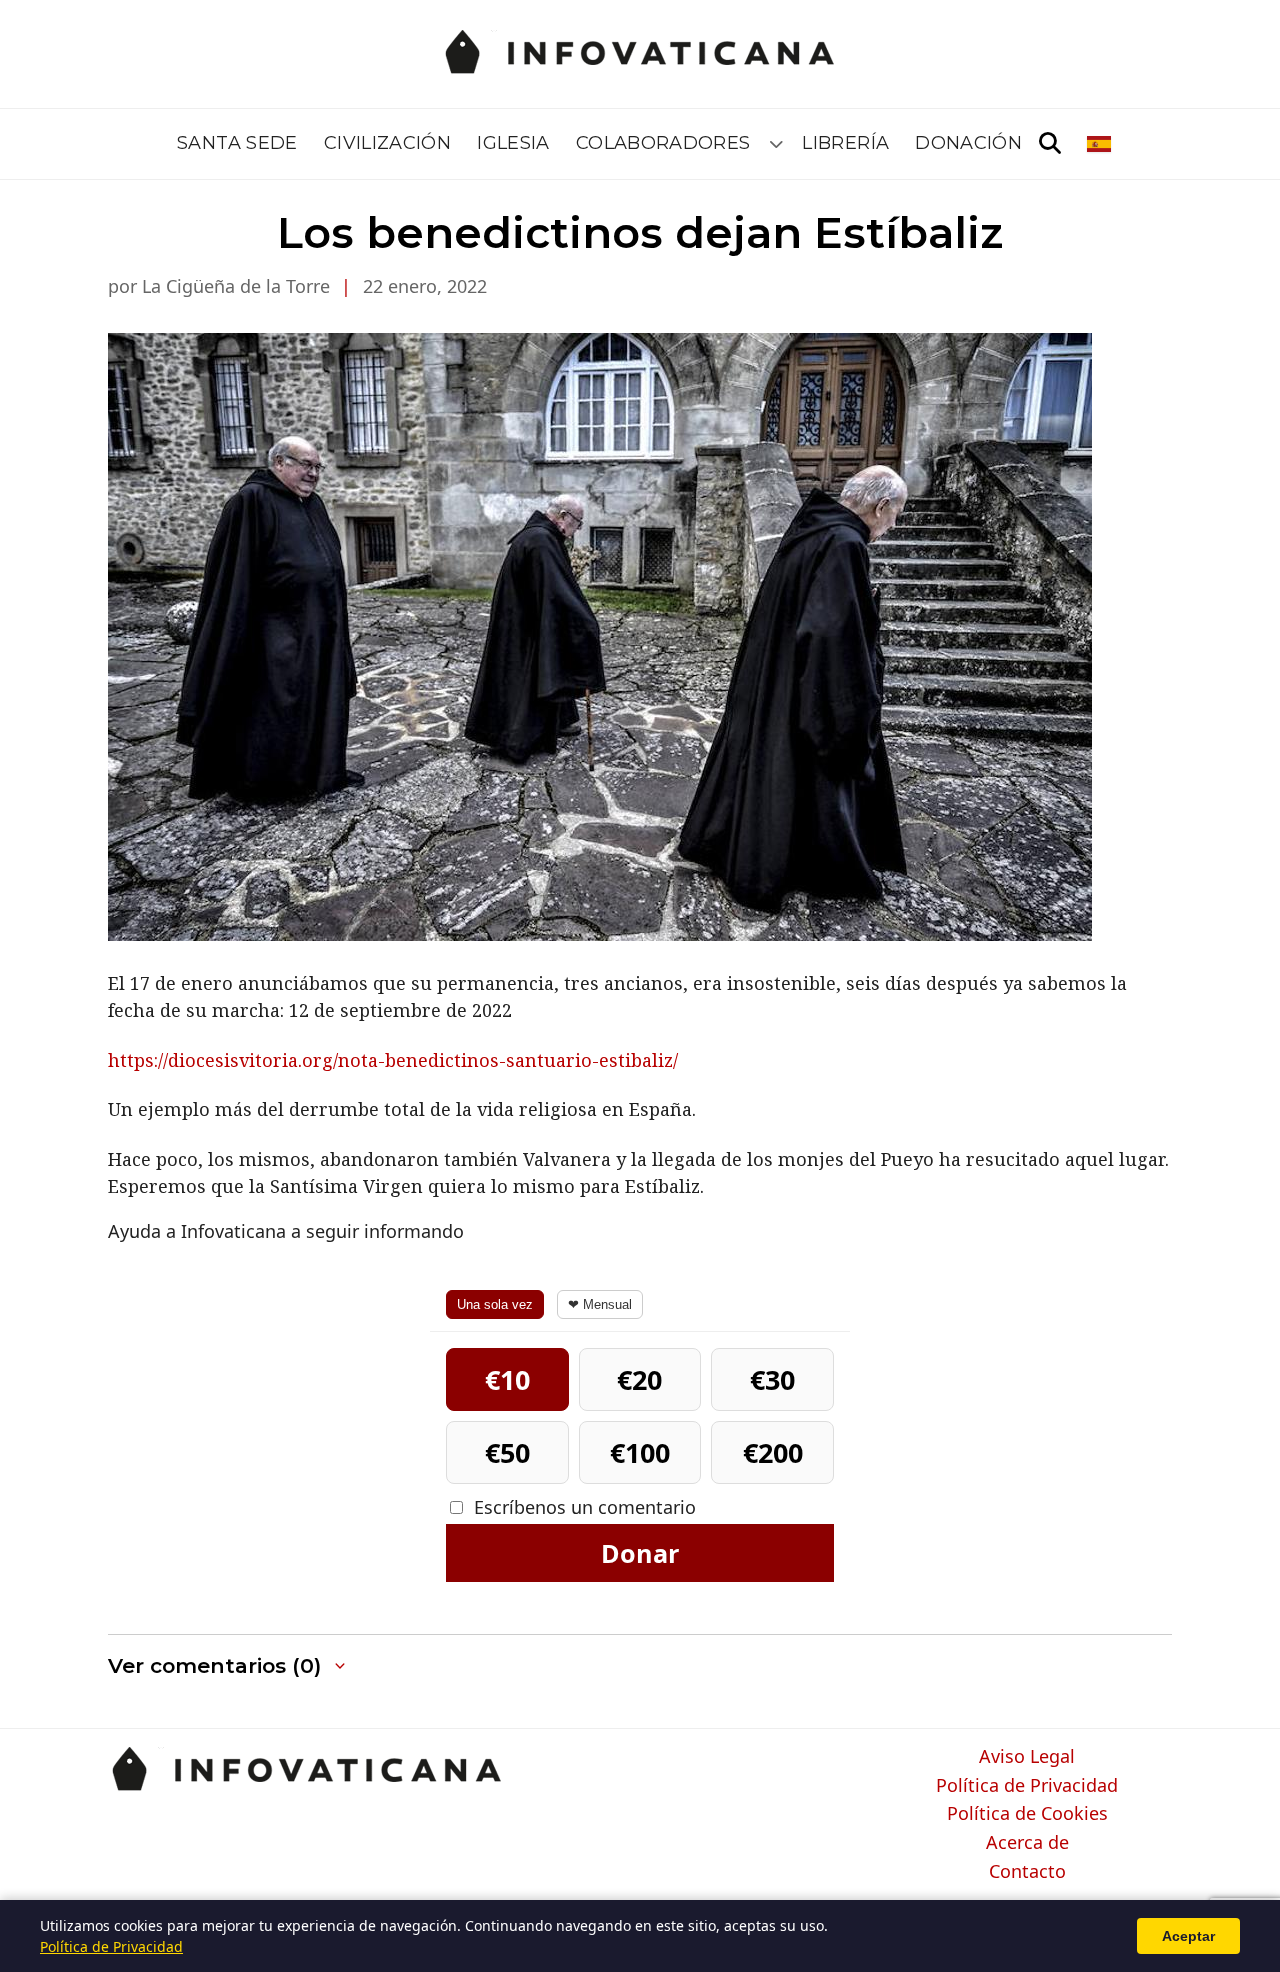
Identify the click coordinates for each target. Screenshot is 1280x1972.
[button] (228, 1666)
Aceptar (1188, 1936)
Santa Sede (237, 143)
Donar (640, 1553)
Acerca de (1027, 1843)
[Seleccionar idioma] (1100, 144)
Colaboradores (663, 143)
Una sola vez (495, 1304)
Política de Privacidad (1027, 1786)
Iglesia (513, 143)
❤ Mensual (600, 1304)
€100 (640, 1452)
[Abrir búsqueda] (1050, 144)
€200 (773, 1452)
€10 (507, 1379)
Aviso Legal (1027, 1757)
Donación (968, 143)
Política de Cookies (1027, 1814)
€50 (507, 1452)
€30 (772, 1379)
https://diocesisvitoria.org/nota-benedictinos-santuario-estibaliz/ (393, 1060)
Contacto (1027, 1872)
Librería (845, 143)
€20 (639, 1379)
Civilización (387, 143)
